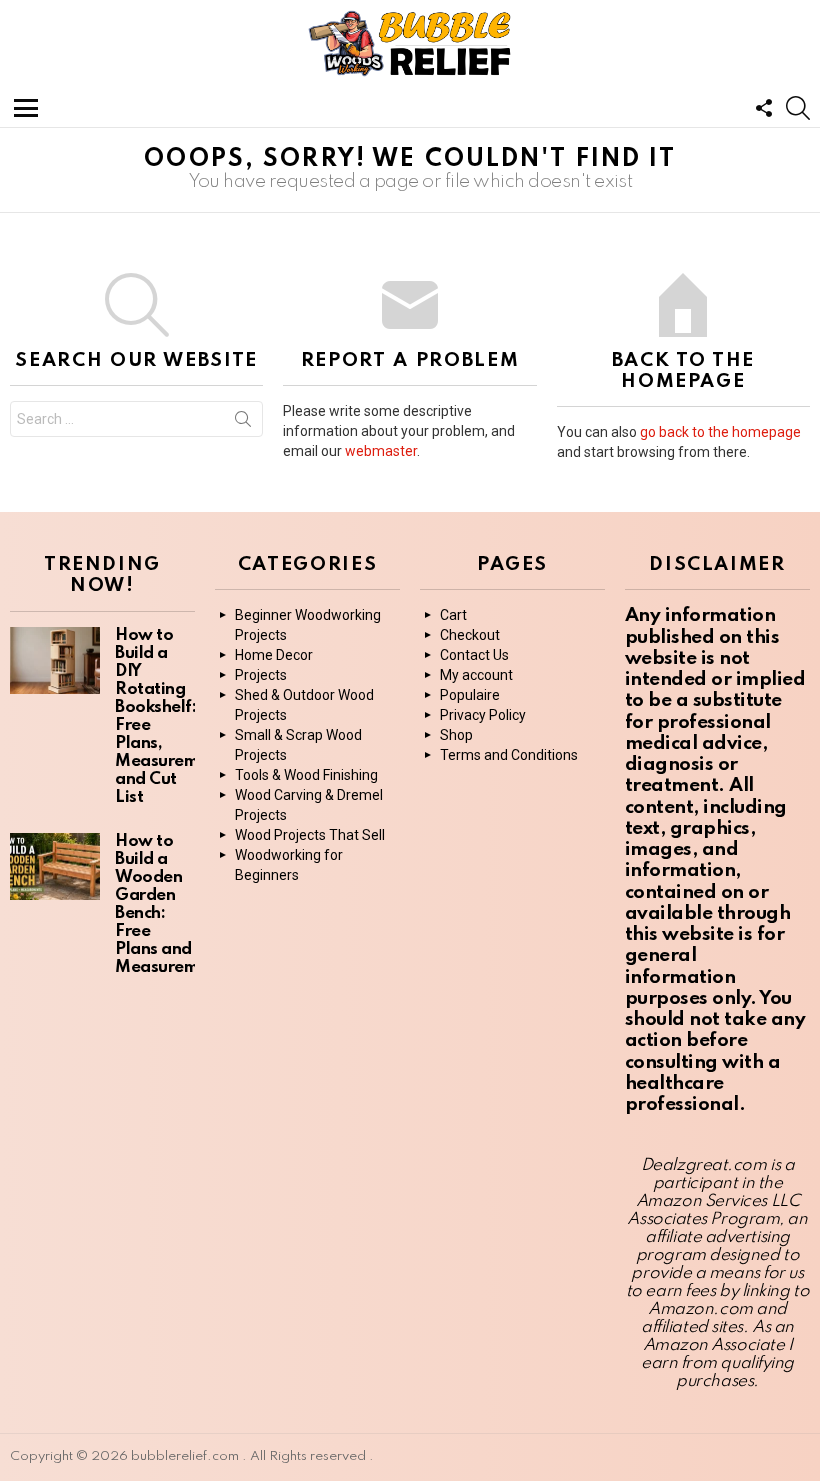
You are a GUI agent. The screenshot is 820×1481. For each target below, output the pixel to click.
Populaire (470, 695)
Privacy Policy (483, 715)
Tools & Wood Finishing (306, 775)
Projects (261, 675)
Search (243, 423)
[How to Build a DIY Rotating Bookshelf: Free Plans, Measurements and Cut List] (55, 661)
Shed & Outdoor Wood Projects (304, 705)
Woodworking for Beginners (289, 865)
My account (476, 675)
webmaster (381, 451)
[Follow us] (764, 108)
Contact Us (474, 655)
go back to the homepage (720, 432)
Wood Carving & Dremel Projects (309, 805)
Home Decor (274, 655)
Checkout (470, 635)
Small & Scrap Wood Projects (298, 745)
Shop (456, 735)
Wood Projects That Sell (310, 835)
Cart (453, 615)
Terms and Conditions (509, 755)
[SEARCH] (798, 108)
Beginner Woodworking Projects (308, 625)
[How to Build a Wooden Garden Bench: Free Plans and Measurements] (55, 867)
